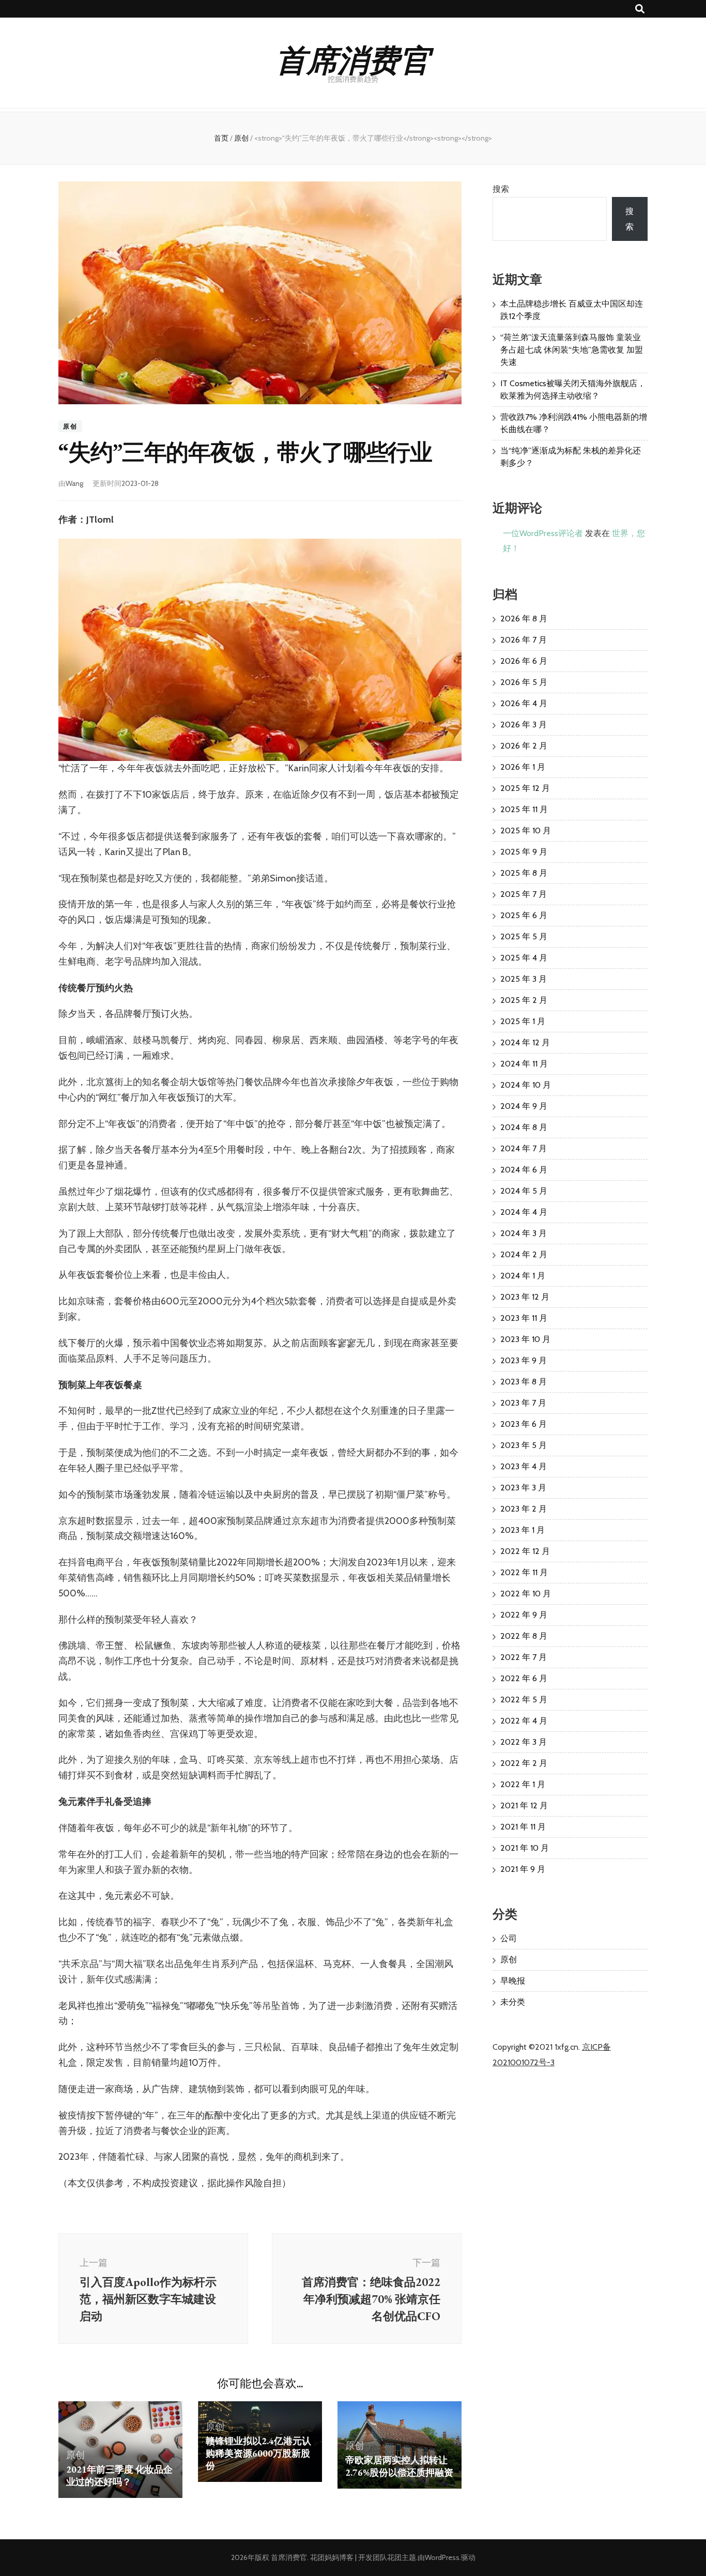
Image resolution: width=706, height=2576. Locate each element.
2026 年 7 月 (524, 640)
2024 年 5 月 (524, 1191)
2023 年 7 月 (523, 1403)
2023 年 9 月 (524, 1360)
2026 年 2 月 (524, 746)
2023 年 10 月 (525, 1339)
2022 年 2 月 (524, 1763)
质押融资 (399, 2466)
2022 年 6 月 (524, 1678)
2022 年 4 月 (524, 1721)
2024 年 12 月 (525, 1042)
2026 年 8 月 (524, 619)
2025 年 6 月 (524, 915)
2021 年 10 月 (525, 1848)
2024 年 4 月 (524, 1212)
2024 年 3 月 (524, 1233)
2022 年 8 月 (524, 1636)
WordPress (442, 2557)
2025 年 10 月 (526, 830)
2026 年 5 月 (524, 682)
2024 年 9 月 (524, 1106)
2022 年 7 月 (524, 1657)
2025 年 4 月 (524, 958)
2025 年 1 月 (523, 1021)
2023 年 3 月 (523, 1488)
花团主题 (402, 2557)
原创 (70, 426)
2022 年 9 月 (524, 1615)
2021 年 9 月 (523, 1869)
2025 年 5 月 (524, 936)
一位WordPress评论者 (543, 533)
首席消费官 (353, 58)
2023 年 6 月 (524, 1424)
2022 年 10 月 (526, 1594)
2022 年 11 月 (524, 1572)
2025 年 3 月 (524, 979)
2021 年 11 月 (523, 1827)
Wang (74, 483)
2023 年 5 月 (524, 1445)
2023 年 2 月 (524, 1509)
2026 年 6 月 (524, 661)
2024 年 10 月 (526, 1085)
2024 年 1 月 (523, 1276)
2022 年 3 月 (524, 1742)
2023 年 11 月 (524, 1318)
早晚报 (513, 1981)
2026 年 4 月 (524, 703)
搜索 (501, 189)
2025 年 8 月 (524, 873)
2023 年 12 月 (525, 1297)
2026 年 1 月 (523, 767)
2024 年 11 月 (524, 1064)
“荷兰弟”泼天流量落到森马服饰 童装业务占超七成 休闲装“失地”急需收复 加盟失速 (572, 350)
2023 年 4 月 (524, 1466)
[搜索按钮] (640, 9)
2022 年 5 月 (524, 1699)
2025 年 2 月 (524, 1000)
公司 (509, 1938)
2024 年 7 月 (524, 1148)
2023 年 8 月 (524, 1382)
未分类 (513, 2002)
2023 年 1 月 (523, 1530)
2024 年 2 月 (524, 1254)
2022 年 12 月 (525, 1551)
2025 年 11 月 (524, 809)
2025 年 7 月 (524, 894)
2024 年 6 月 (524, 1170)
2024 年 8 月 (524, 1127)
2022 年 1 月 (523, 1784)
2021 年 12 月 (524, 1805)
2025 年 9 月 (524, 852)
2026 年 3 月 (524, 725)
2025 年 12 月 (525, 788)
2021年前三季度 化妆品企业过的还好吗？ (119, 2475)
